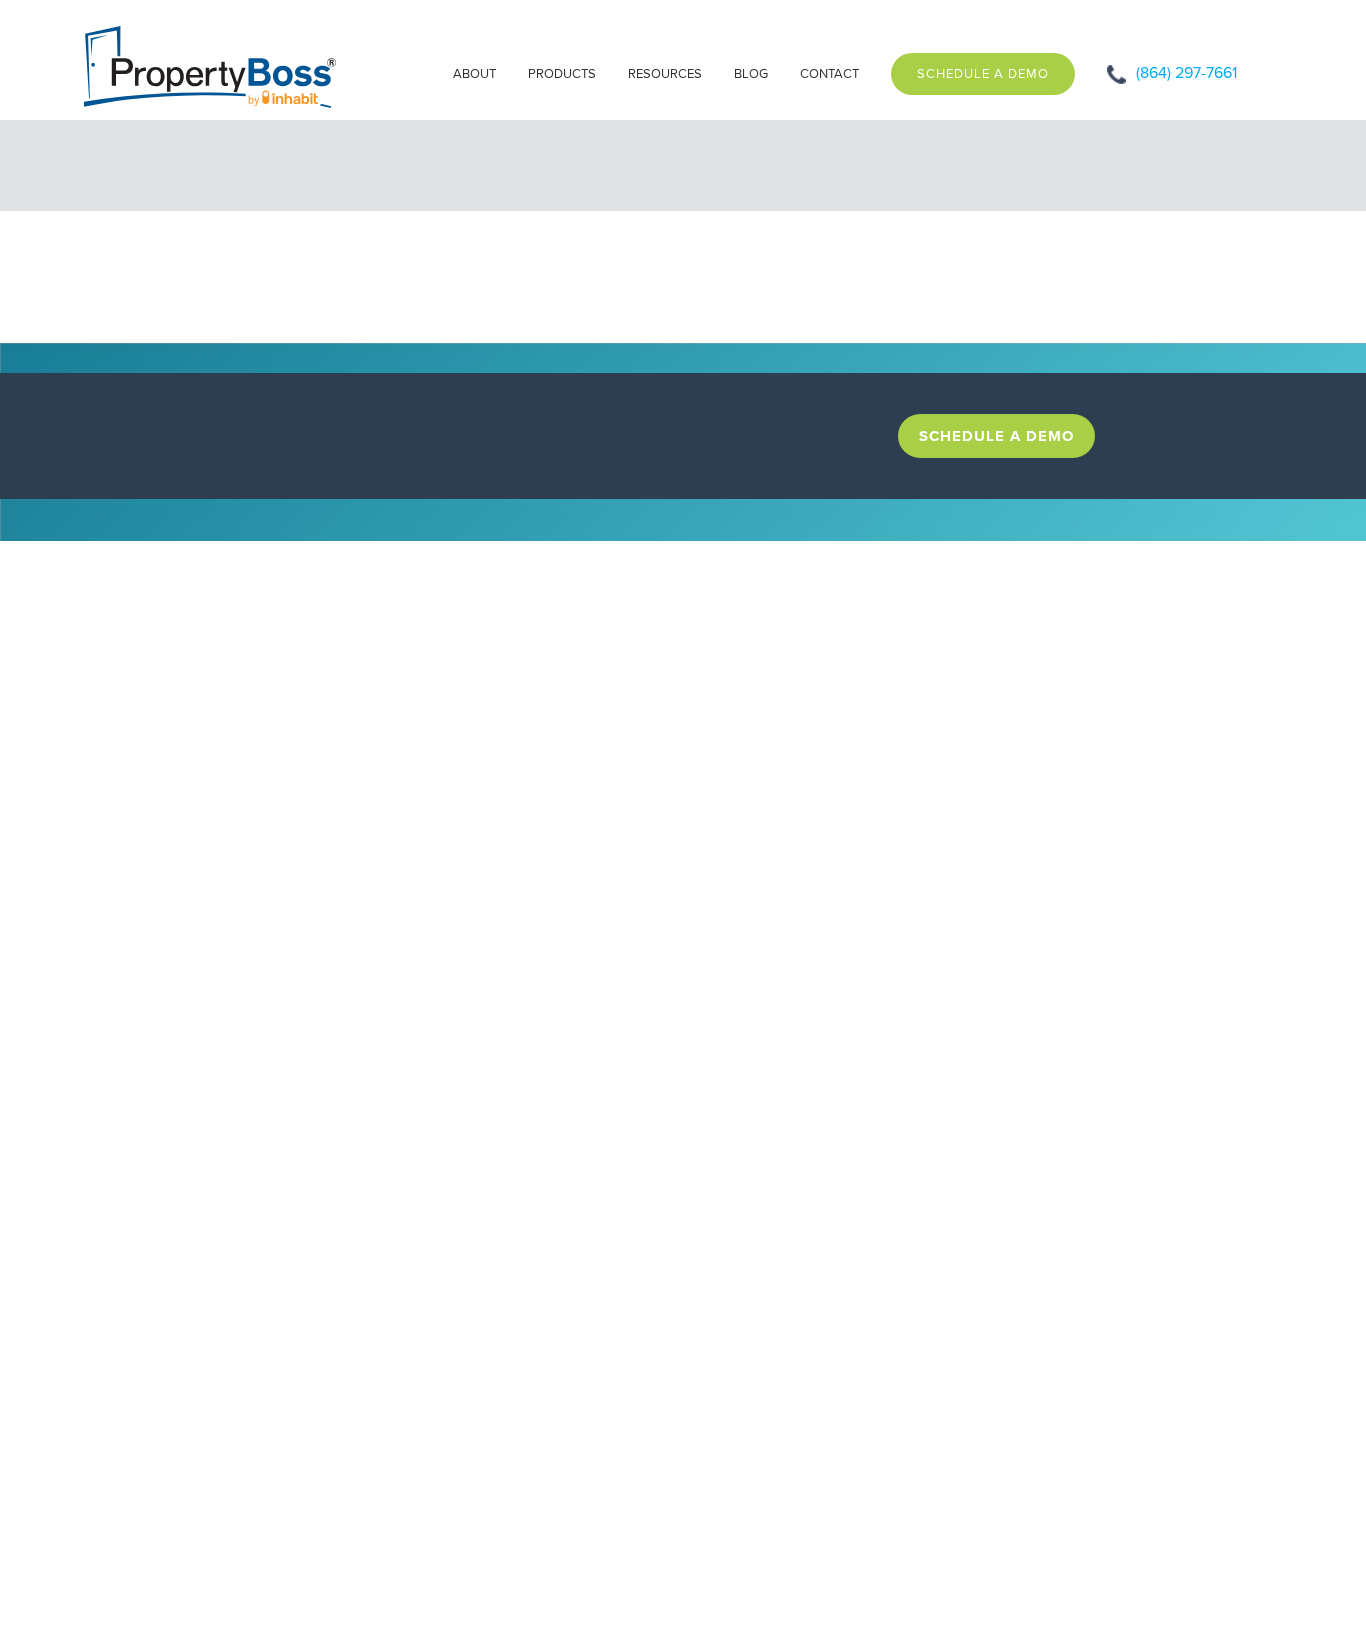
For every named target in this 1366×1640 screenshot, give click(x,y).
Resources (665, 74)
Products (562, 74)
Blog (751, 74)
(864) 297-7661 (1186, 73)
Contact (829, 74)
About (474, 74)
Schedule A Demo (983, 74)
